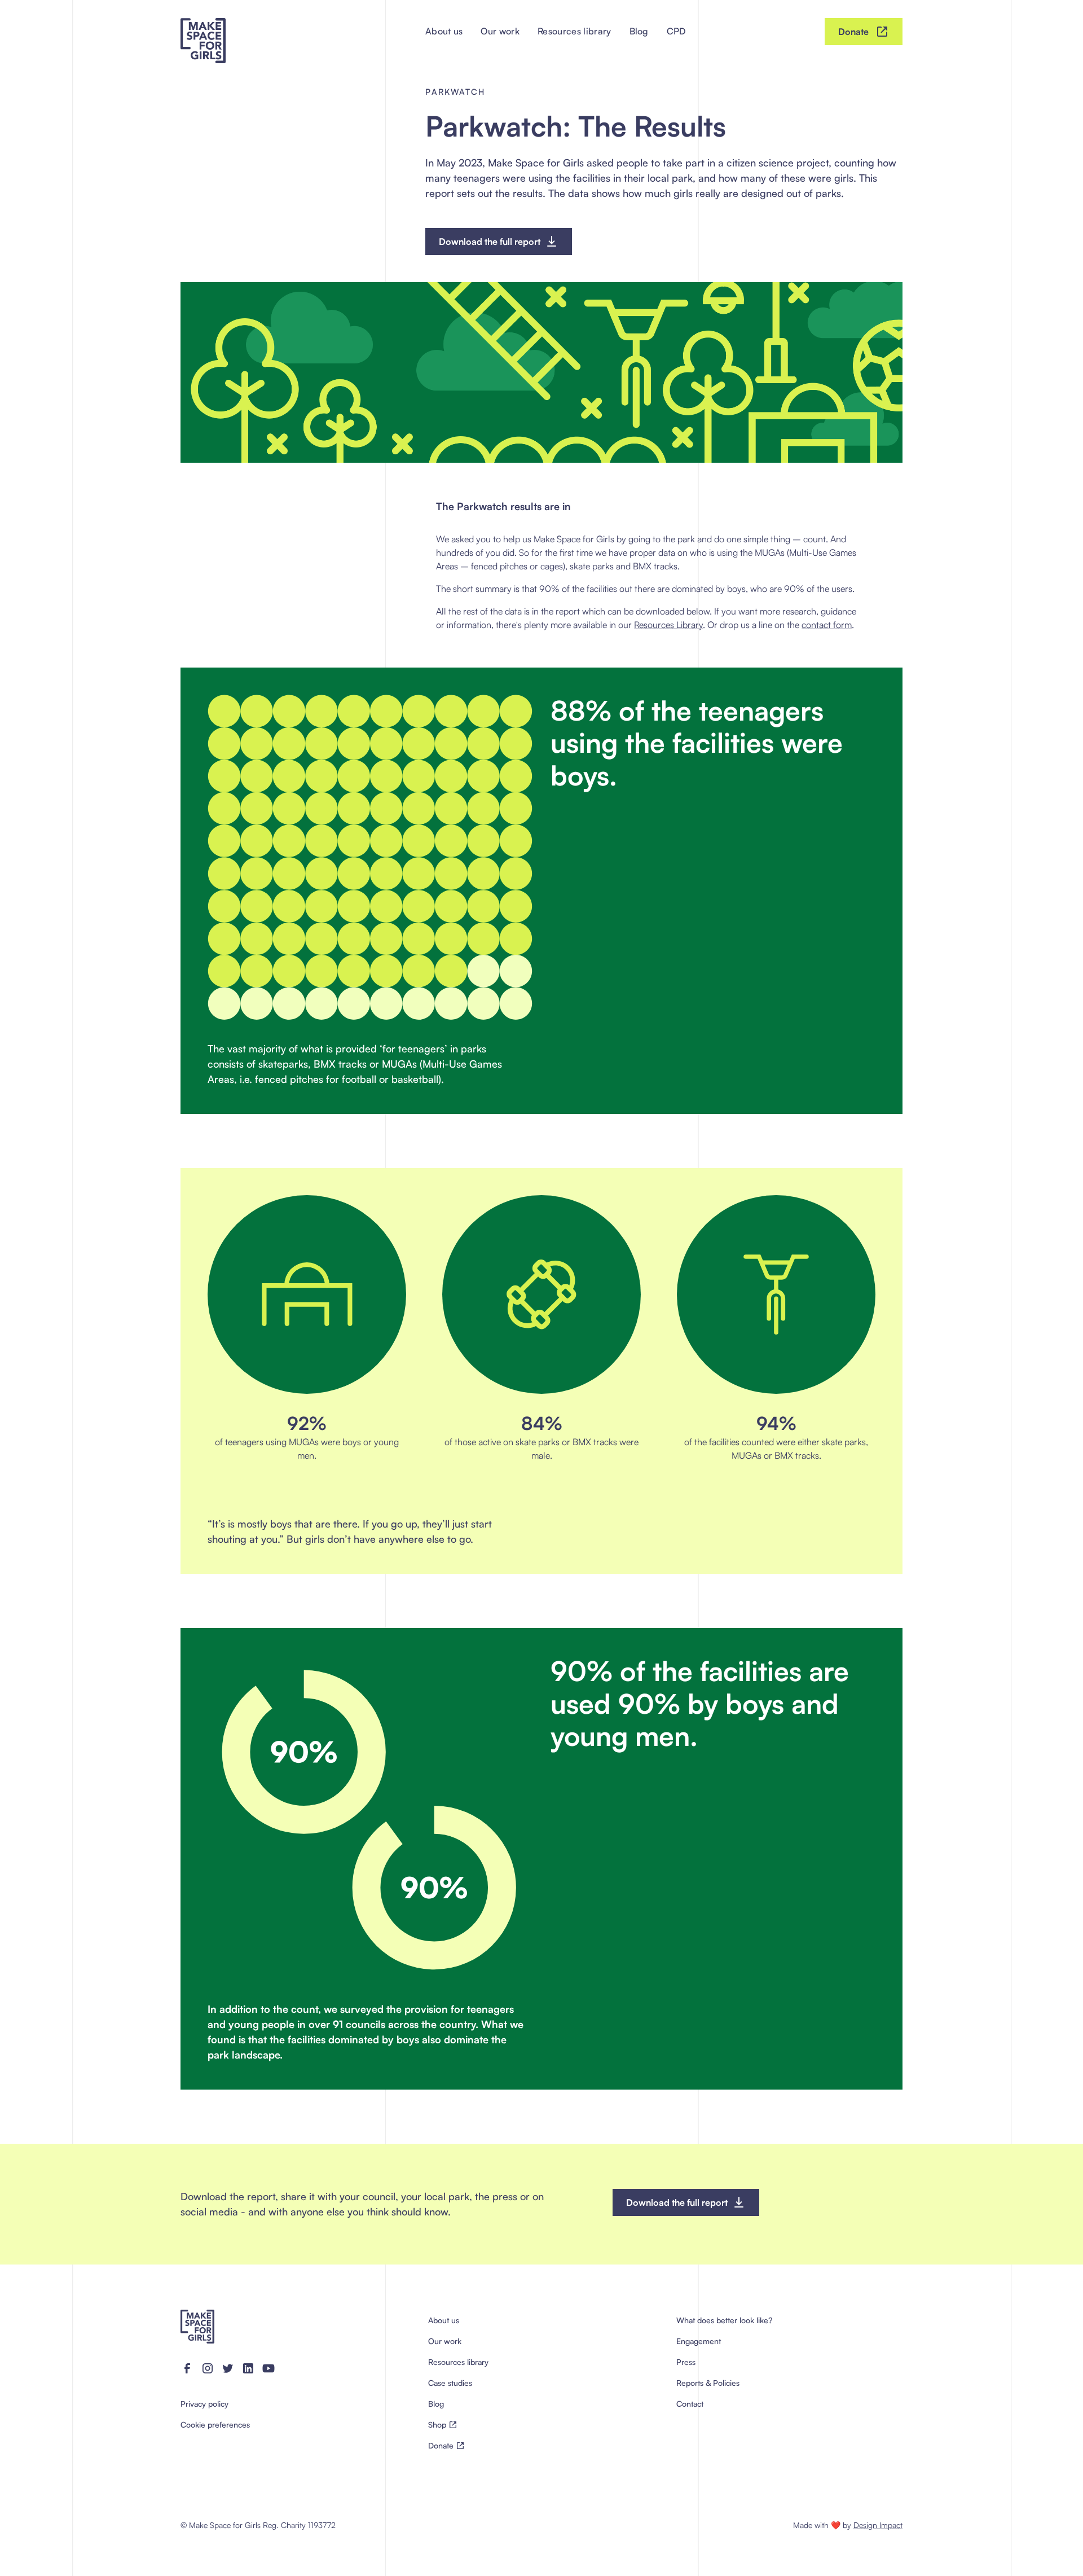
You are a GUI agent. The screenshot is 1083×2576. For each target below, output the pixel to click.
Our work (500, 31)
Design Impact (878, 2525)
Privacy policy (204, 2404)
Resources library (574, 31)
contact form (827, 625)
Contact (690, 2404)
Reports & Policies (708, 2383)
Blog (639, 31)
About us (444, 31)
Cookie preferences (215, 2424)
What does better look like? (724, 2320)
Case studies (450, 2383)
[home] (203, 32)
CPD (677, 31)
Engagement (699, 2341)
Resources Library (668, 625)
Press (686, 2362)
